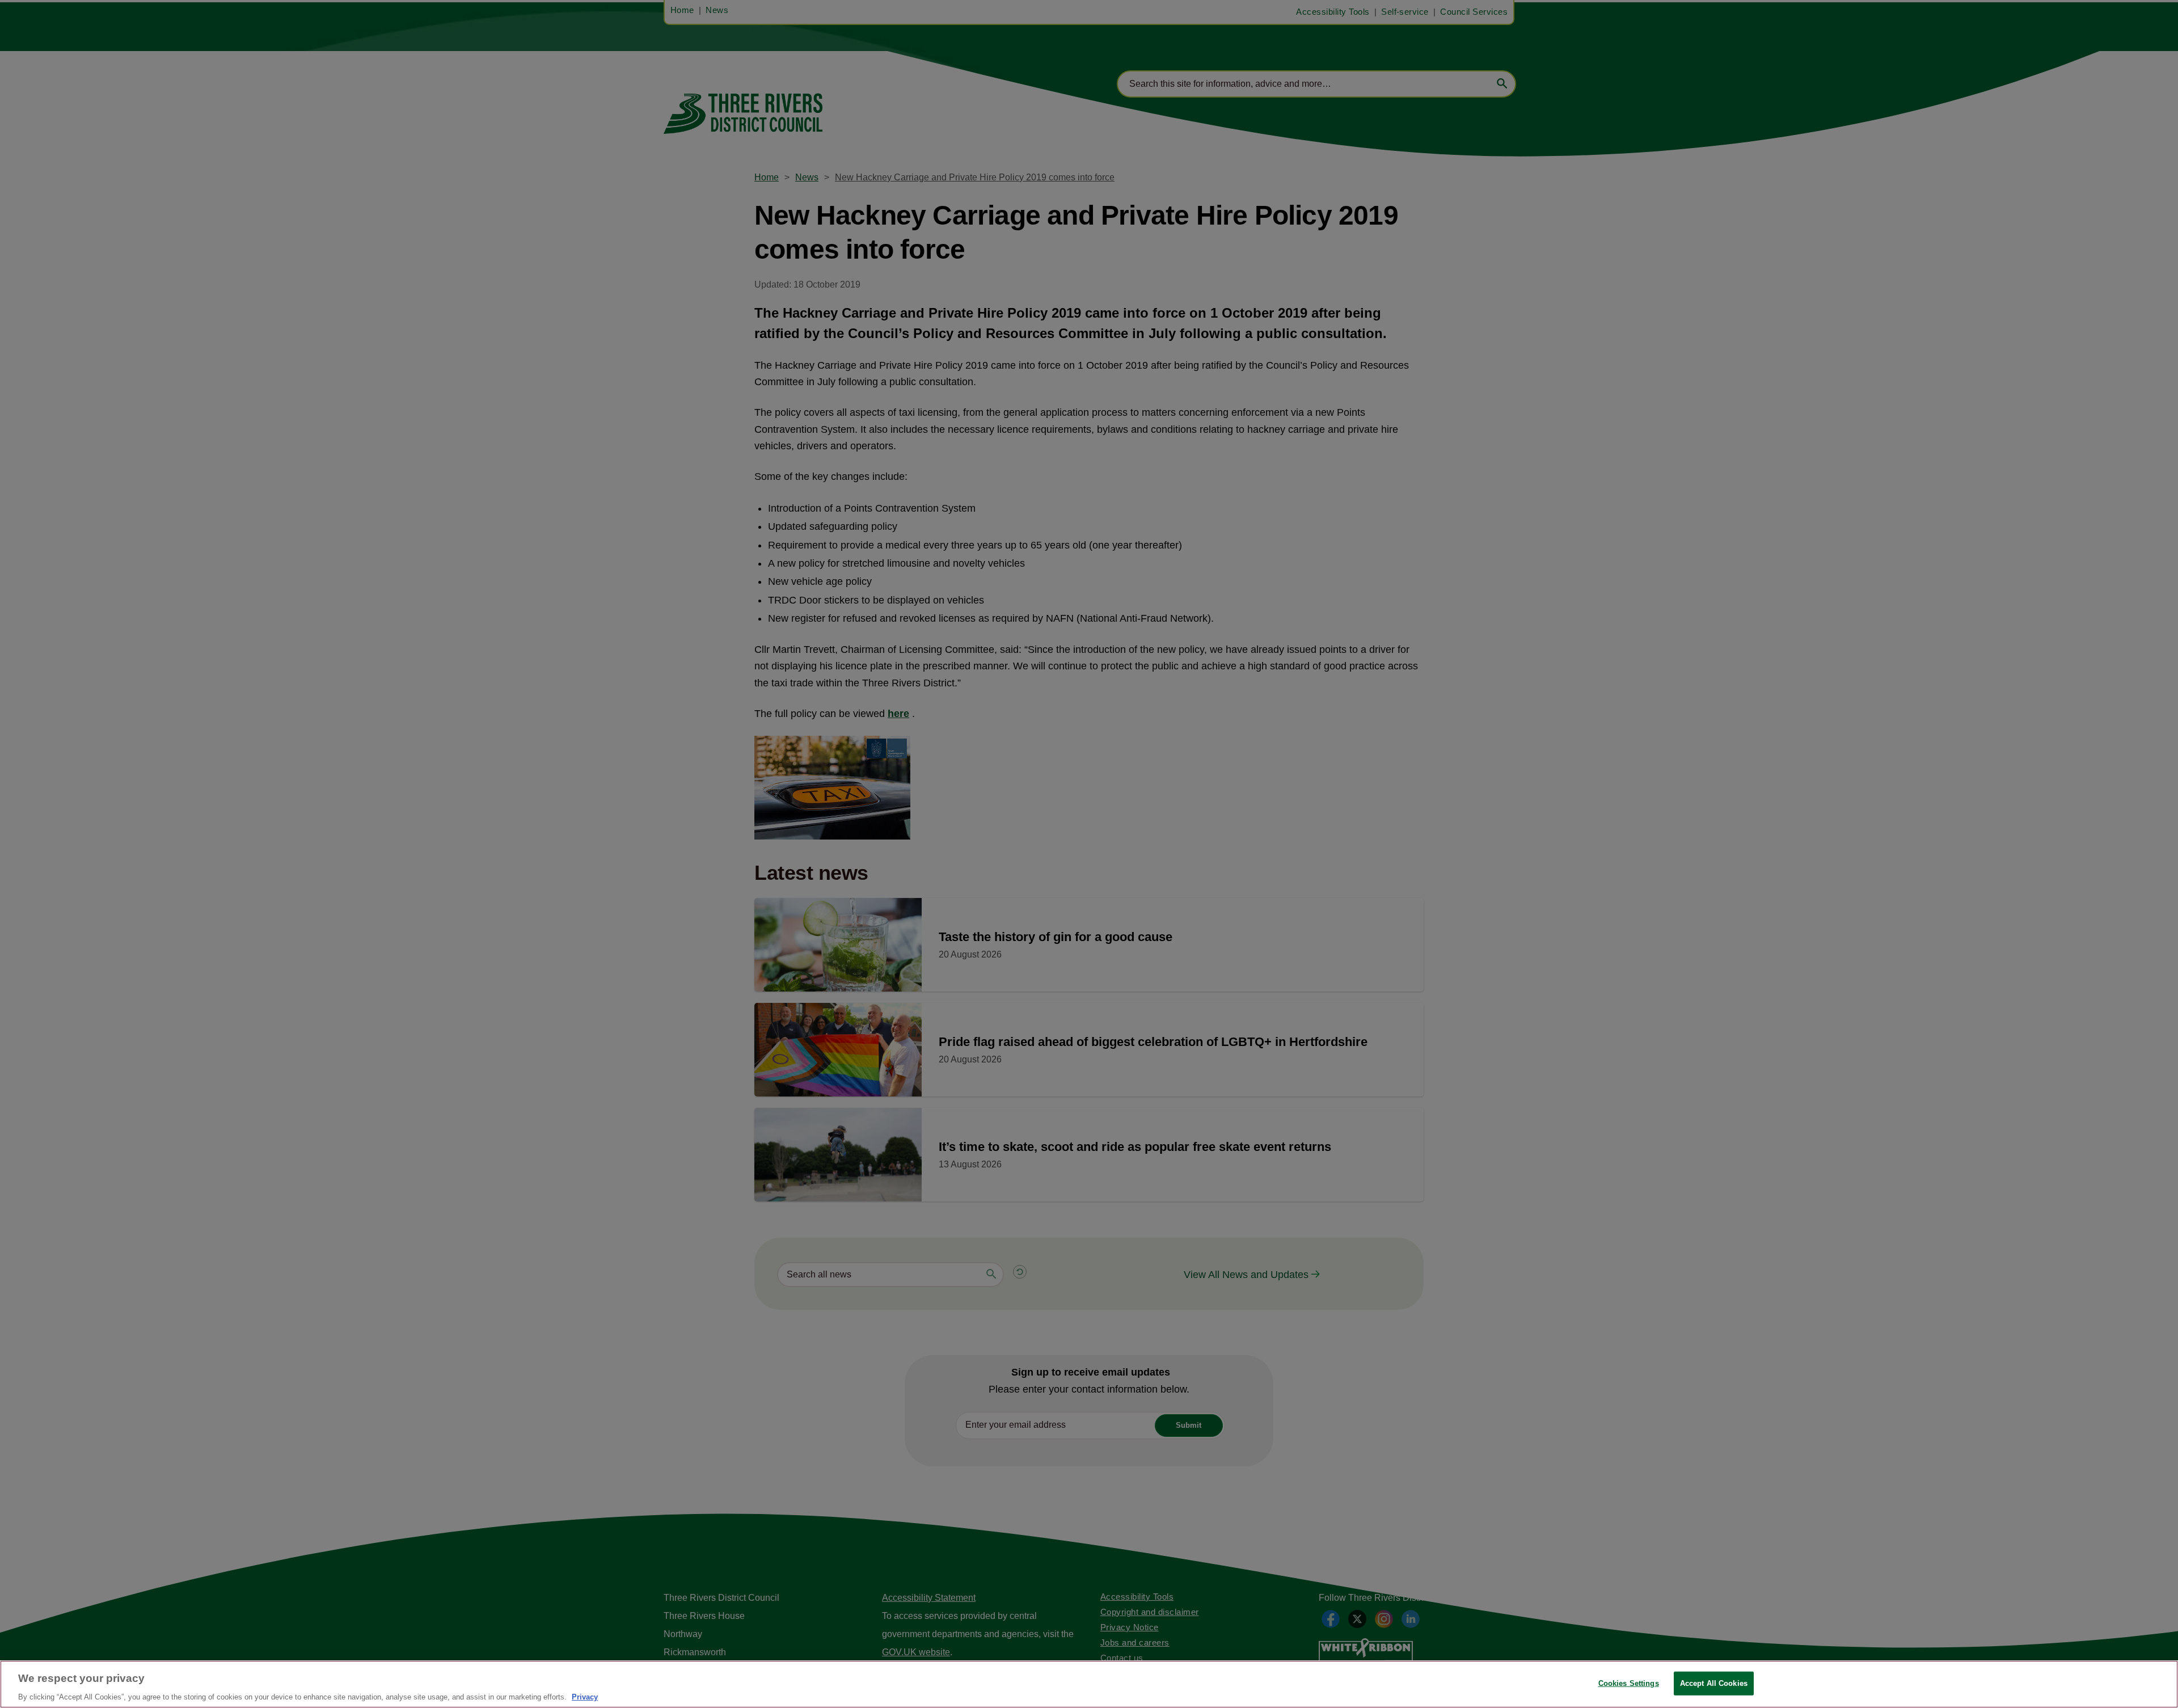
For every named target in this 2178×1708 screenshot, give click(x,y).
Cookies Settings (1629, 1683)
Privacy (585, 1696)
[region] (1089, 1684)
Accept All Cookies (1714, 1683)
